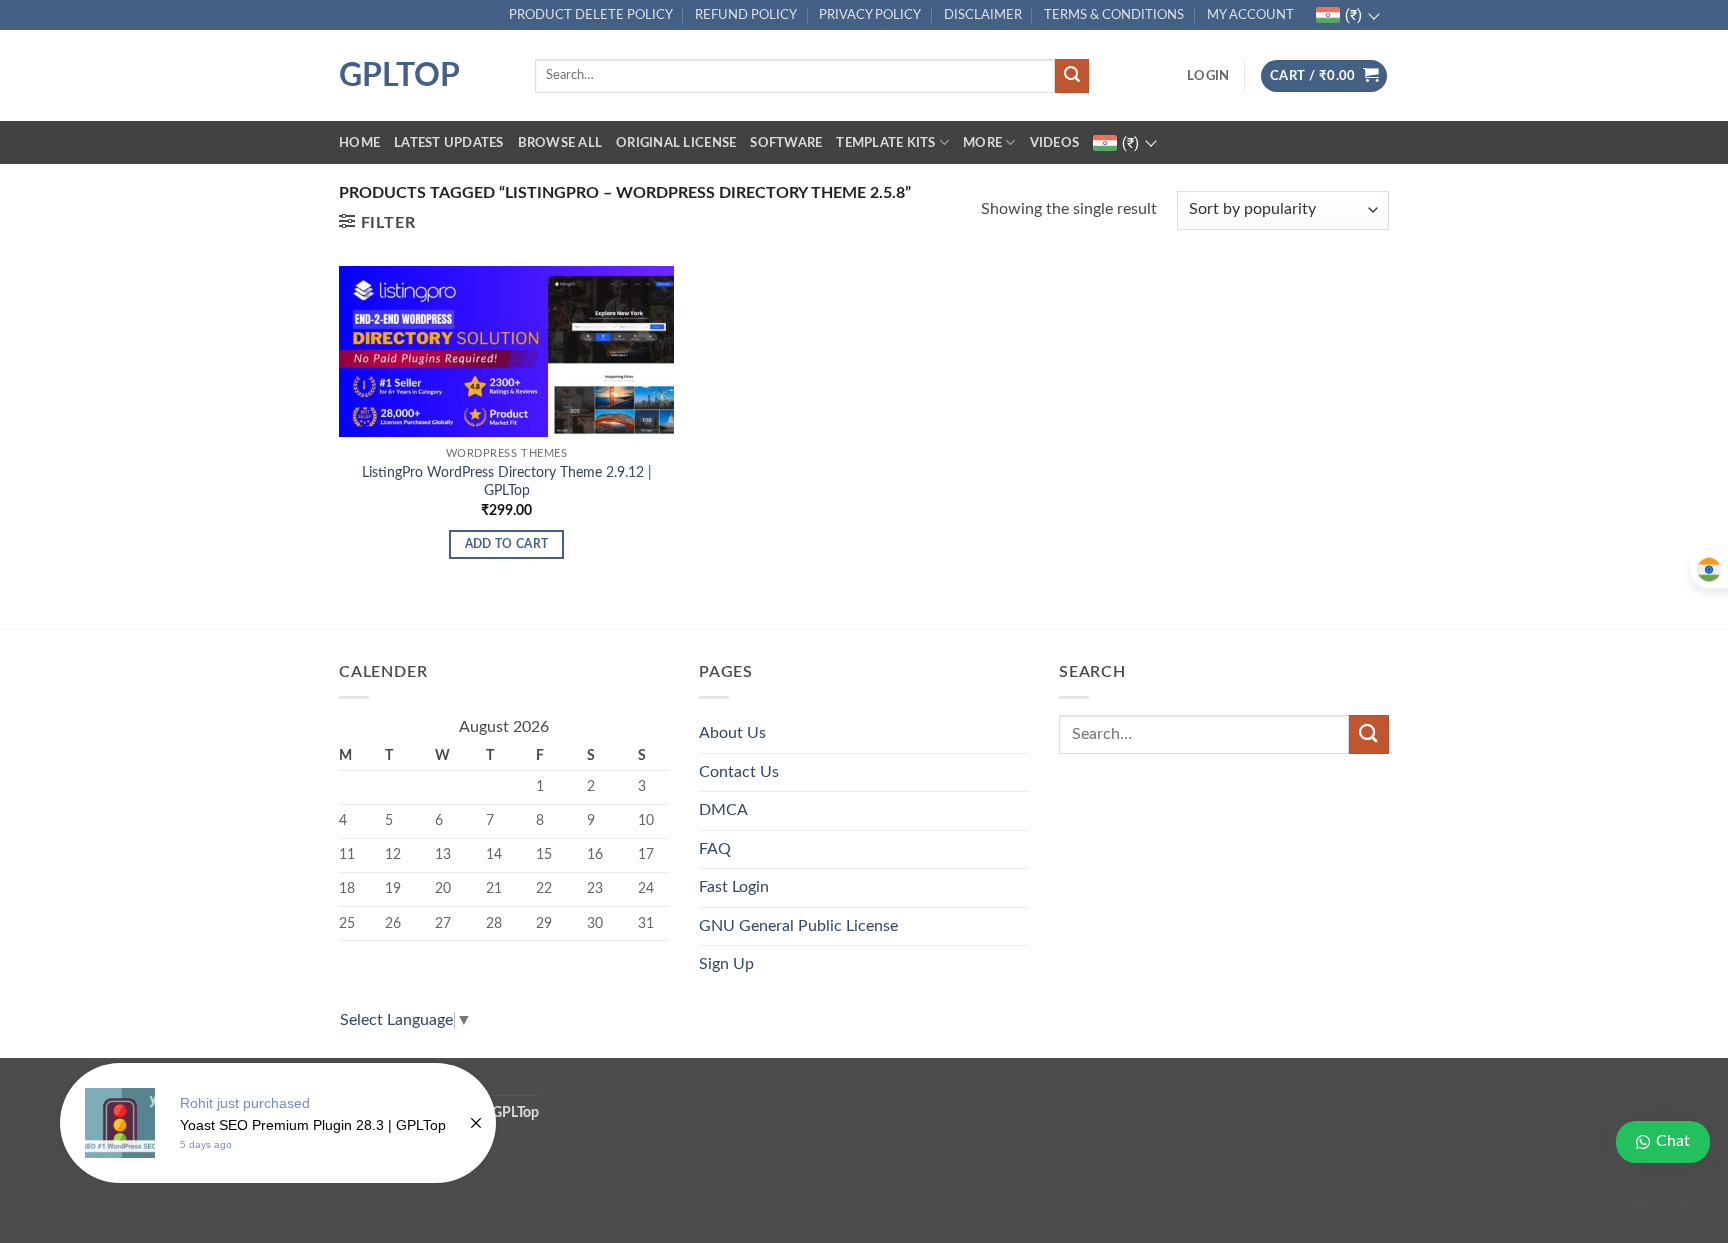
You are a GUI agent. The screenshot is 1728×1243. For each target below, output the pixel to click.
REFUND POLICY (746, 15)
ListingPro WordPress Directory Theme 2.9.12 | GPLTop (507, 482)
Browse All (560, 143)
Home (359, 143)
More (982, 143)
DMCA (723, 810)
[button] (1208, 76)
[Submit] (1072, 76)
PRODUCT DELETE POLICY (591, 15)
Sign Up (726, 964)
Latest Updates (449, 143)
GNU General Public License (798, 926)
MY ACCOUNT (1250, 15)
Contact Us (739, 772)
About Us (732, 733)
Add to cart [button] (507, 544)
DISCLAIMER (983, 15)
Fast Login (734, 887)
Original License (676, 143)
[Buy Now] (278, 1123)
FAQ (715, 849)
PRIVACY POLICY (870, 15)
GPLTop (399, 76)
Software (786, 143)
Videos (1055, 143)
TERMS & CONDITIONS (1114, 15)
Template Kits (885, 143)
